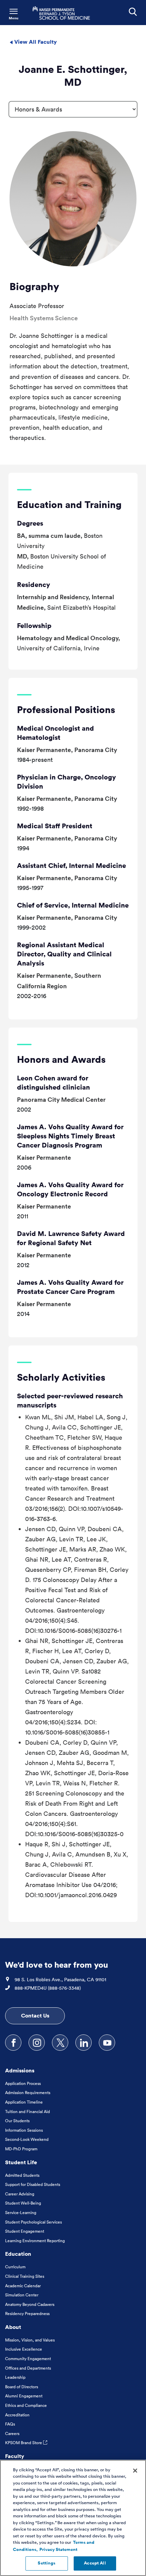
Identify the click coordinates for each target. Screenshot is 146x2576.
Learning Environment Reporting (35, 2241)
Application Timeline (24, 2102)
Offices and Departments (28, 2368)
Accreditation (17, 2415)
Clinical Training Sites (25, 2276)
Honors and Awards (61, 1059)
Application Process (23, 2083)
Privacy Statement (58, 2550)
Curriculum (15, 2267)
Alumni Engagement (24, 2396)
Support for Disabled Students (33, 2184)
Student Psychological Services (33, 2222)
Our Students (17, 2121)
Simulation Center (22, 2295)
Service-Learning (21, 2213)
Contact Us (35, 2015)
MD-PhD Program (21, 2149)
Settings (47, 2563)
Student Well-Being (23, 2203)
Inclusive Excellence (24, 2349)
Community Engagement (28, 2359)
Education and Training (69, 504)
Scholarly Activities (61, 1377)
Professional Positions (66, 709)
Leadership (15, 2377)
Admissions (20, 2070)
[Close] (135, 2471)
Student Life (21, 2162)
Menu (14, 18)
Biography (34, 286)
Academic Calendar (23, 2286)
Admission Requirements (28, 2093)
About (13, 2327)
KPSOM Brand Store (24, 2443)
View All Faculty (35, 42)
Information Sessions (24, 2130)
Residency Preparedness (27, 2314)
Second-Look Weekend (27, 2139)
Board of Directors (22, 2387)
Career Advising (20, 2194)
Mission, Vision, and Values (30, 2340)
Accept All (95, 2563)
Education (18, 2254)
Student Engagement (25, 2231)
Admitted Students (22, 2175)
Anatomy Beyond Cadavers (30, 2304)
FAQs (10, 2424)
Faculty (15, 2456)
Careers (12, 2433)
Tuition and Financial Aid (28, 2112)
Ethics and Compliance (26, 2405)
